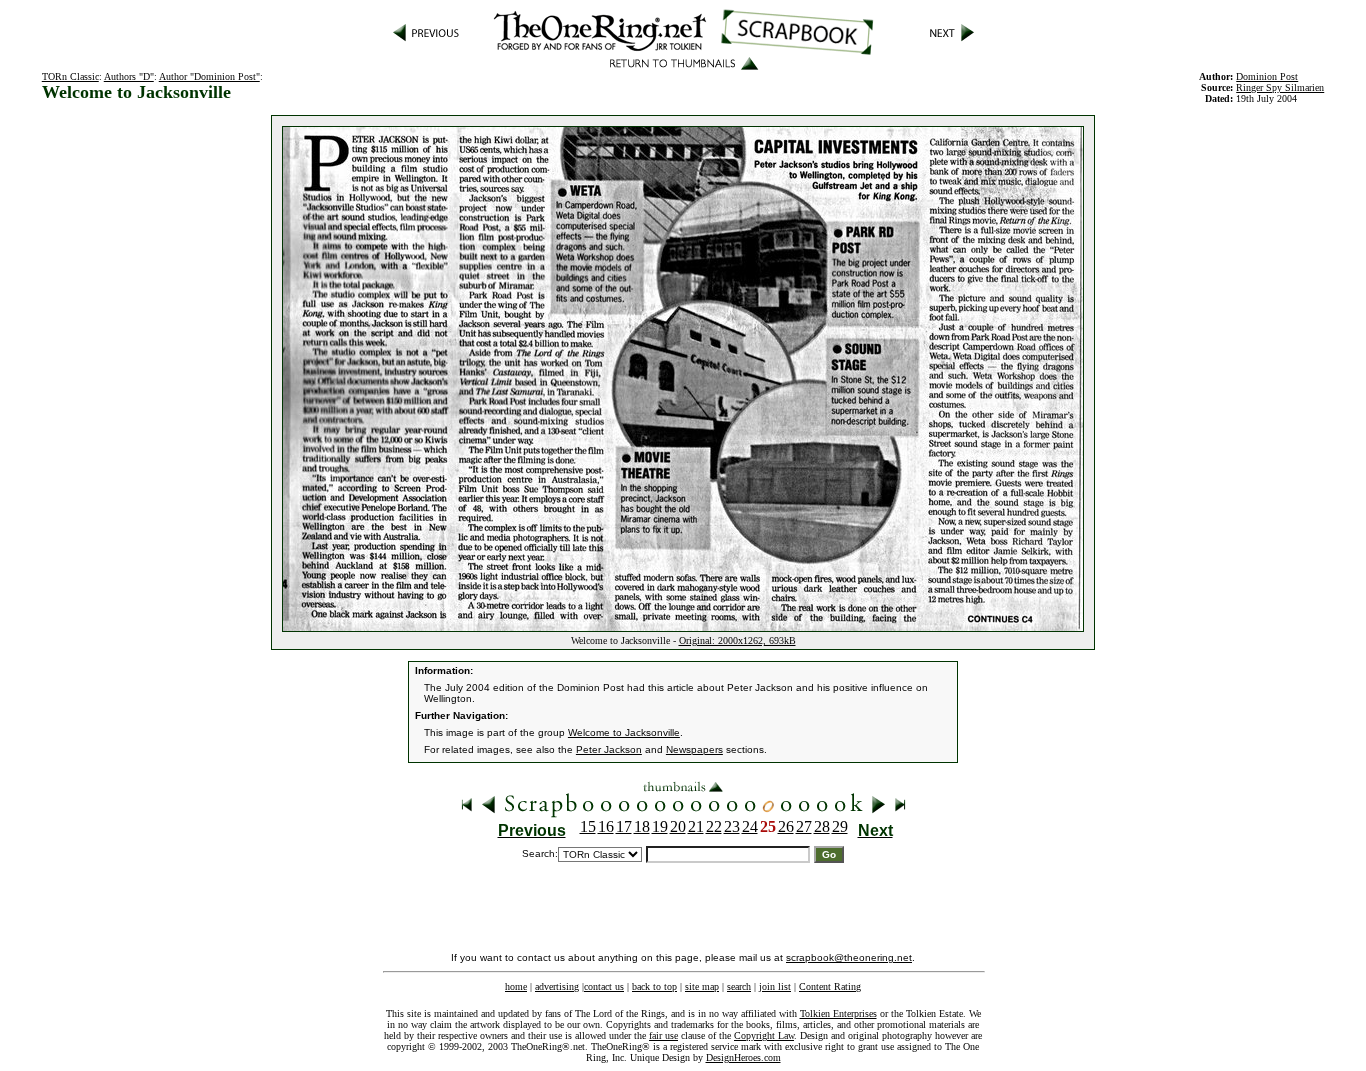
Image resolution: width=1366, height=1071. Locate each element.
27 (804, 826)
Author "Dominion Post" (209, 76)
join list (775, 986)
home (516, 986)
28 (822, 826)
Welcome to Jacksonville (624, 732)
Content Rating (830, 986)
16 (606, 826)
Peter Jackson (609, 749)
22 (714, 826)
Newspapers (694, 749)
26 (786, 826)
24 (750, 826)
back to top (654, 986)
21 (696, 826)
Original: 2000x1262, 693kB (737, 640)
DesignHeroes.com (743, 1057)
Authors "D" (129, 76)
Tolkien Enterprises (838, 1013)
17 (624, 826)
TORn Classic (70, 76)
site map (702, 986)
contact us (604, 986)
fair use (663, 1035)
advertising (557, 986)
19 (660, 826)
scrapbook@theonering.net (849, 957)
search (739, 986)
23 (732, 826)
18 (642, 826)
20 (678, 826)
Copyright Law (764, 1035)
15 (588, 826)
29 (840, 826)
